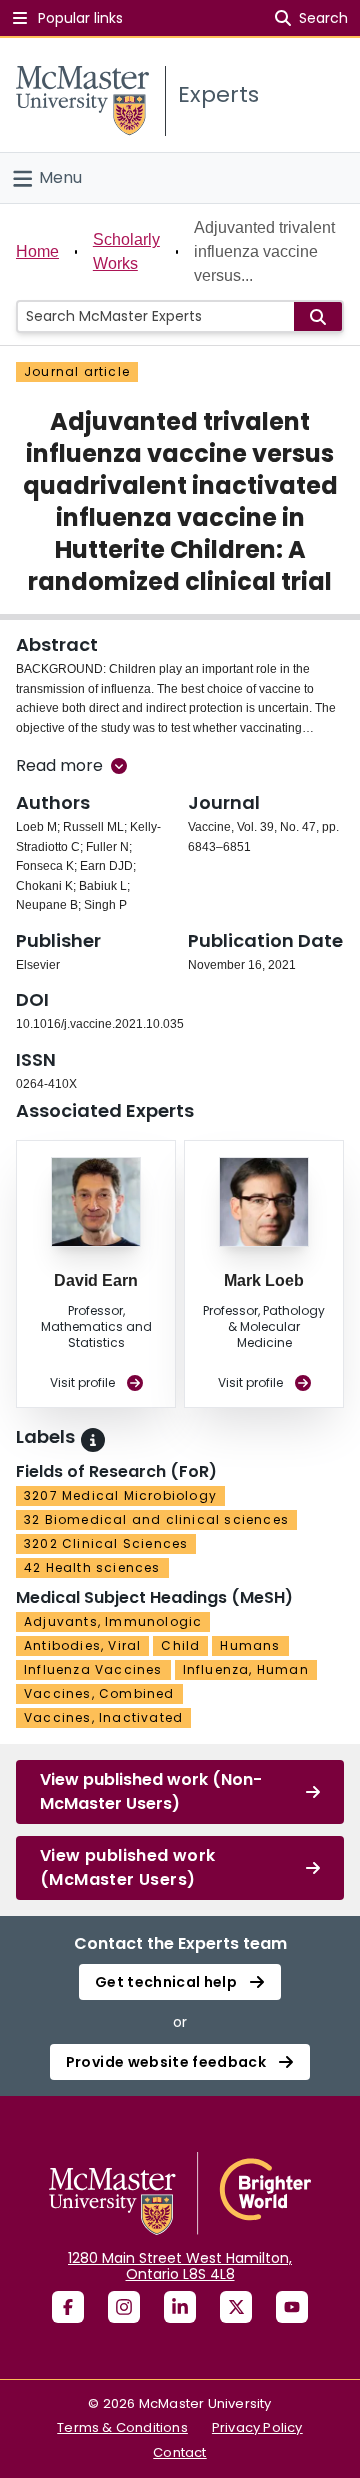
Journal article (77, 371)
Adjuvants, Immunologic (113, 1621)
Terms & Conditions (122, 2427)
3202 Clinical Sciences (106, 1543)
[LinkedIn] (180, 2307)
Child (180, 1645)
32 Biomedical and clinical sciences (156, 1519)
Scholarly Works (126, 251)
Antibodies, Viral (82, 1645)
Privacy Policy (257, 2427)
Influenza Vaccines (93, 1669)
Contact (179, 2452)
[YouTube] (292, 2307)
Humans (250, 1645)
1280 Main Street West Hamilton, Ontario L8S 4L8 (180, 2266)
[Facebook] (68, 2307)
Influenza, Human (246, 1669)
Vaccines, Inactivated (103, 1717)
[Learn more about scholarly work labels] (93, 1440)
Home (37, 251)
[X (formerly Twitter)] (236, 2307)
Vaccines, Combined (99, 1693)
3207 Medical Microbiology (120, 1495)
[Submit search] (318, 316)
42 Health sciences (92, 1567)
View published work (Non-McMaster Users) (151, 1791)
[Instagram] (124, 2307)
